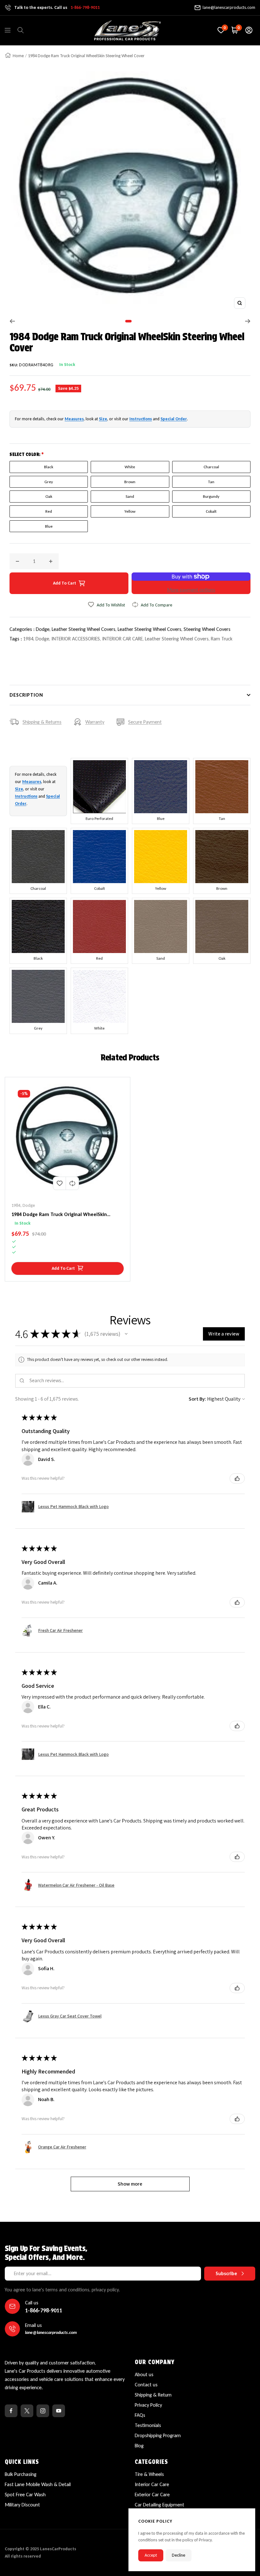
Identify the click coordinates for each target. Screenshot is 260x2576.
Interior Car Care (152, 2484)
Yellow (130, 511)
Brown (130, 482)
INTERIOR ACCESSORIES (76, 639)
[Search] (21, 30)
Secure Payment (145, 722)
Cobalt (211, 511)
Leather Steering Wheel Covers (177, 639)
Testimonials (148, 2425)
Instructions (141, 419)
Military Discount (22, 2505)
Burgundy (211, 496)
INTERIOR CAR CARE (122, 639)
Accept (151, 2555)
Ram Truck (222, 639)
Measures (74, 419)
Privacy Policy (148, 2405)
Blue (49, 526)
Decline (179, 2555)
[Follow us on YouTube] (59, 2411)
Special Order (174, 419)
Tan (211, 482)
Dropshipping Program (158, 2435)
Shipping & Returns (42, 722)
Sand (130, 496)
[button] (126, 1334)
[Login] (249, 30)
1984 (28, 639)
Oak (49, 496)
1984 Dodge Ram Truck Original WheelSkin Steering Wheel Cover (59, 1215)
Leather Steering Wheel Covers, (85, 629)
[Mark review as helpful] (237, 1478)
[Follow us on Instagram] (43, 2411)
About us (144, 2374)
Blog (139, 2446)
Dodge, (44, 629)
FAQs (140, 2415)
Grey (49, 482)
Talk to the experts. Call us (57, 7)
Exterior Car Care (152, 2495)
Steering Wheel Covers (207, 629)
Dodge (42, 639)
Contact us (146, 2385)
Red (49, 511)
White (130, 467)
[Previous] (12, 321)
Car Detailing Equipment (159, 2505)
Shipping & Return (153, 2395)
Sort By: (197, 1399)
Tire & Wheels (149, 2474)
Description (26, 695)
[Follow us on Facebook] (11, 2411)
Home (18, 56)
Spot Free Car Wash (25, 2495)
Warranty (95, 722)
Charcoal (211, 467)
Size (103, 419)
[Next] (248, 321)
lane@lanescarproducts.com (229, 7)
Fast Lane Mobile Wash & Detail (38, 2484)
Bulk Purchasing (21, 2474)
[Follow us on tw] (27, 2411)
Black (49, 467)
